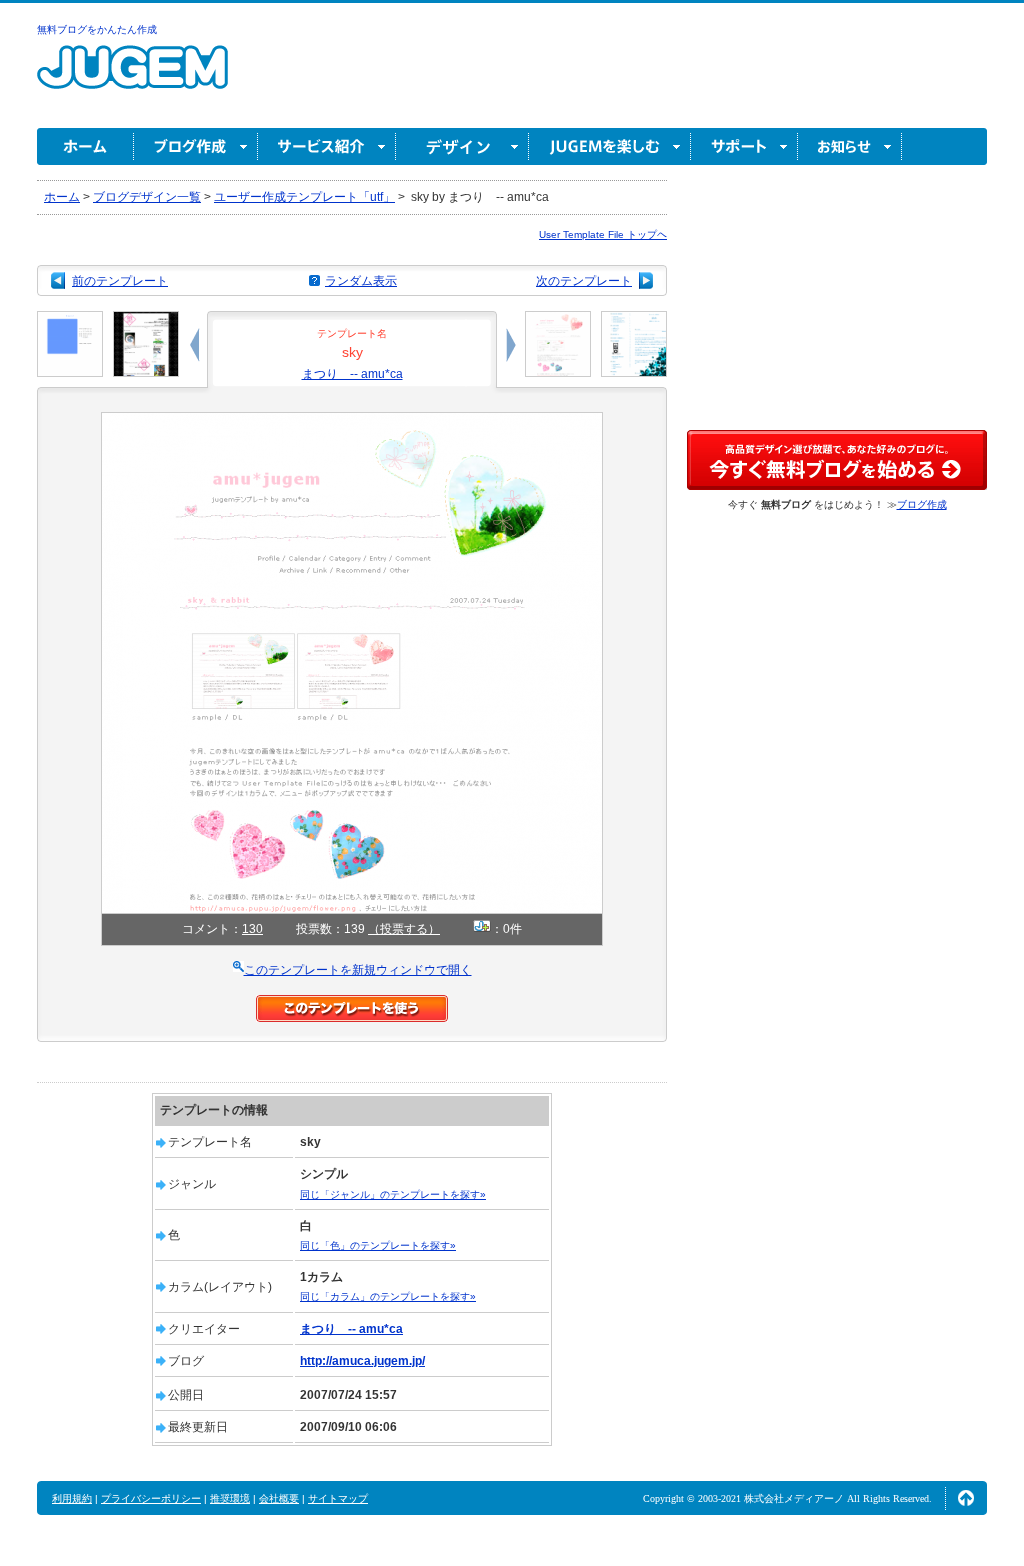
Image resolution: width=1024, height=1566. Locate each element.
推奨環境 (230, 1498)
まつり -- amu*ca (352, 374)
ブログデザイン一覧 (147, 197)
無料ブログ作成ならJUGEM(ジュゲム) (132, 78)
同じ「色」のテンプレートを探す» (378, 1245)
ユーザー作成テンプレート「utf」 (304, 197)
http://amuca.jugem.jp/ (362, 1361)
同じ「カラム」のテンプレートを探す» (388, 1296)
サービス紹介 (327, 146)
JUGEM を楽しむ (610, 146)
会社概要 (279, 1498)
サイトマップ (338, 1498)
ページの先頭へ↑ (966, 1498)
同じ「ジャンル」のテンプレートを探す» (393, 1194)
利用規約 (72, 1498)
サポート (744, 146)
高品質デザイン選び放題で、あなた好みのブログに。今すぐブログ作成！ (837, 460)
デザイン (462, 146)
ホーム (85, 146)
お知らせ (850, 146)
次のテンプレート (584, 281)
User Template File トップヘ (603, 234)
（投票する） (404, 929)
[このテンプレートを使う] (352, 1004)
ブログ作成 (196, 146)
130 (252, 929)
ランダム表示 (361, 281)
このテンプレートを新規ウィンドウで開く (358, 970)
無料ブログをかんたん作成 (97, 29)
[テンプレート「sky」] (352, 421)
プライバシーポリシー (151, 1498)
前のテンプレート (120, 281)
